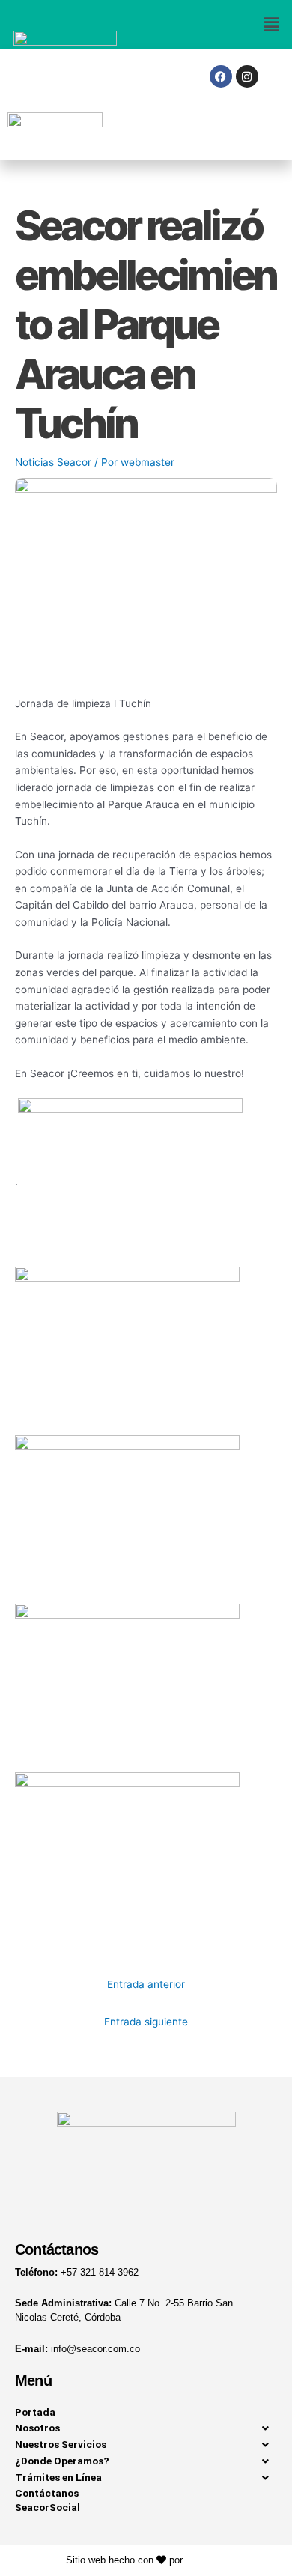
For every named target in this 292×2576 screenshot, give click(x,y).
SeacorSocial (48, 2507)
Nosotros (37, 2428)
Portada (35, 2412)
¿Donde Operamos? (62, 2461)
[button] (219, 24)
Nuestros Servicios (61, 2444)
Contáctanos (47, 2493)
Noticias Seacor (53, 462)
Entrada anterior (146, 1984)
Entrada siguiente (146, 2022)
